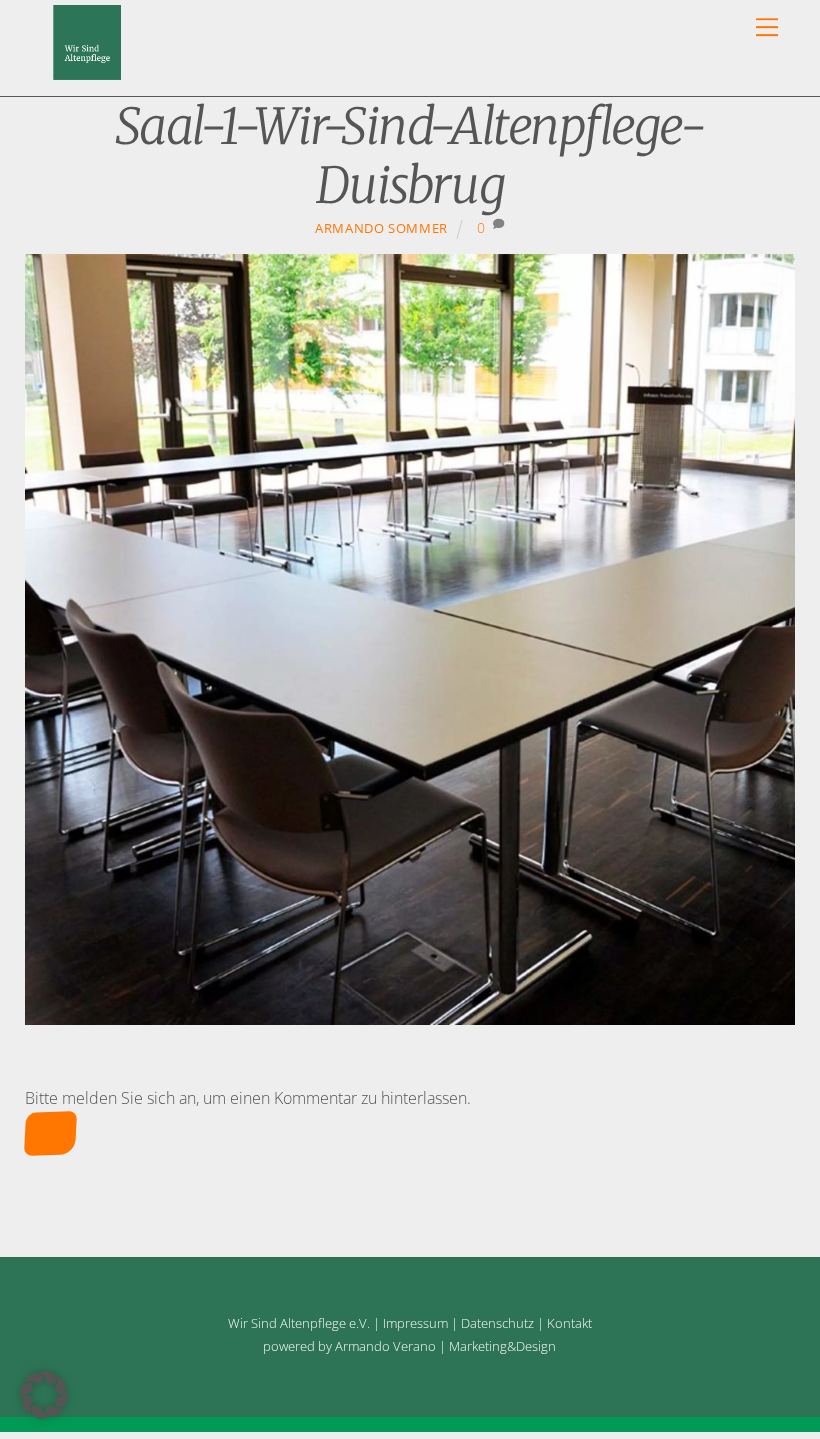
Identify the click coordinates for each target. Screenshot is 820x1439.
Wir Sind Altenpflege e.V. (299, 1323)
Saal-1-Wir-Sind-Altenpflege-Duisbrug (410, 156)
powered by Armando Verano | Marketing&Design (409, 1346)
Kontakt (569, 1323)
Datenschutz (497, 1323)
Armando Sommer (381, 228)
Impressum (415, 1323)
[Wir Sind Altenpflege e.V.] (87, 70)
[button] (44, 1395)
